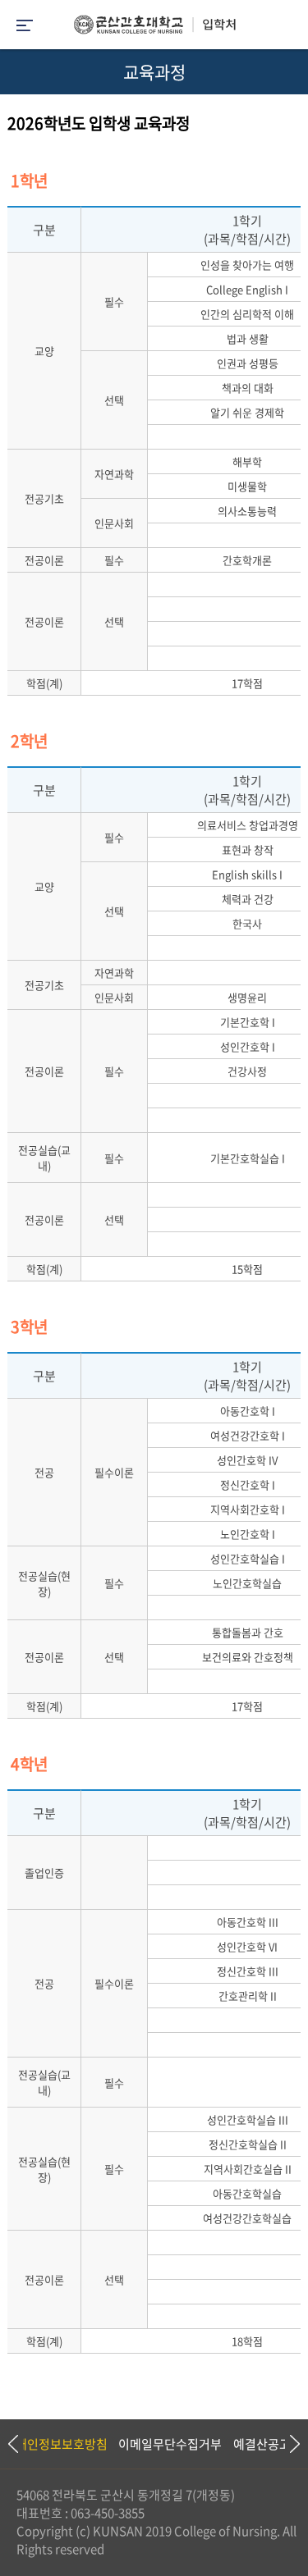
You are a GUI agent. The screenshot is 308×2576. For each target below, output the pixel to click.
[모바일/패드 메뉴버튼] (25, 27)
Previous (12, 2444)
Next (287, 2444)
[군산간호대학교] (154, 29)
